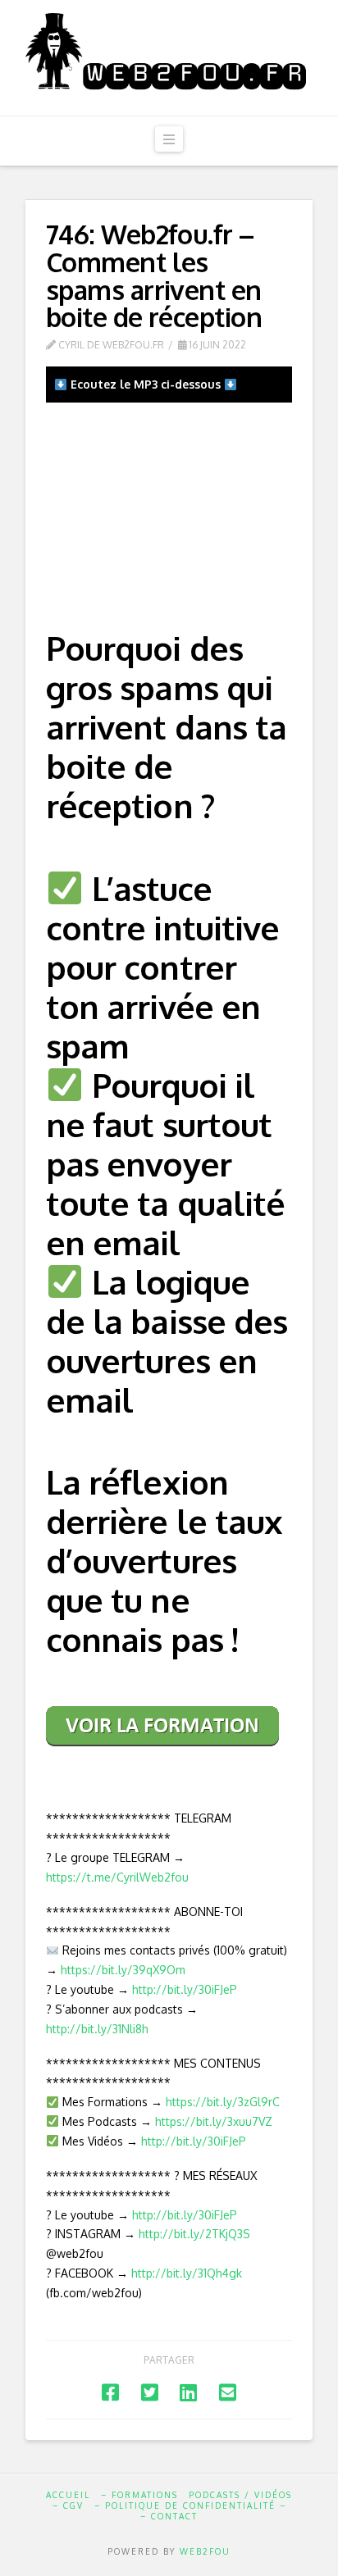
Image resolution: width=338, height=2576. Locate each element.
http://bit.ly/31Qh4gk (187, 2273)
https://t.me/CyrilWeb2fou (117, 1877)
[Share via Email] (228, 2392)
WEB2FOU (205, 2551)
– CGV (68, 2505)
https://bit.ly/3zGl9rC (223, 2102)
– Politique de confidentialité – (190, 2505)
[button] (169, 139)
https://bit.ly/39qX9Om (123, 1970)
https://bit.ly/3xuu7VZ (214, 2121)
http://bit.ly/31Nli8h (97, 2029)
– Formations (139, 2495)
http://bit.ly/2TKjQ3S (194, 2234)
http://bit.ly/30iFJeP (185, 1989)
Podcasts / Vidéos (240, 2495)
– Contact (169, 2516)
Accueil (68, 2495)
